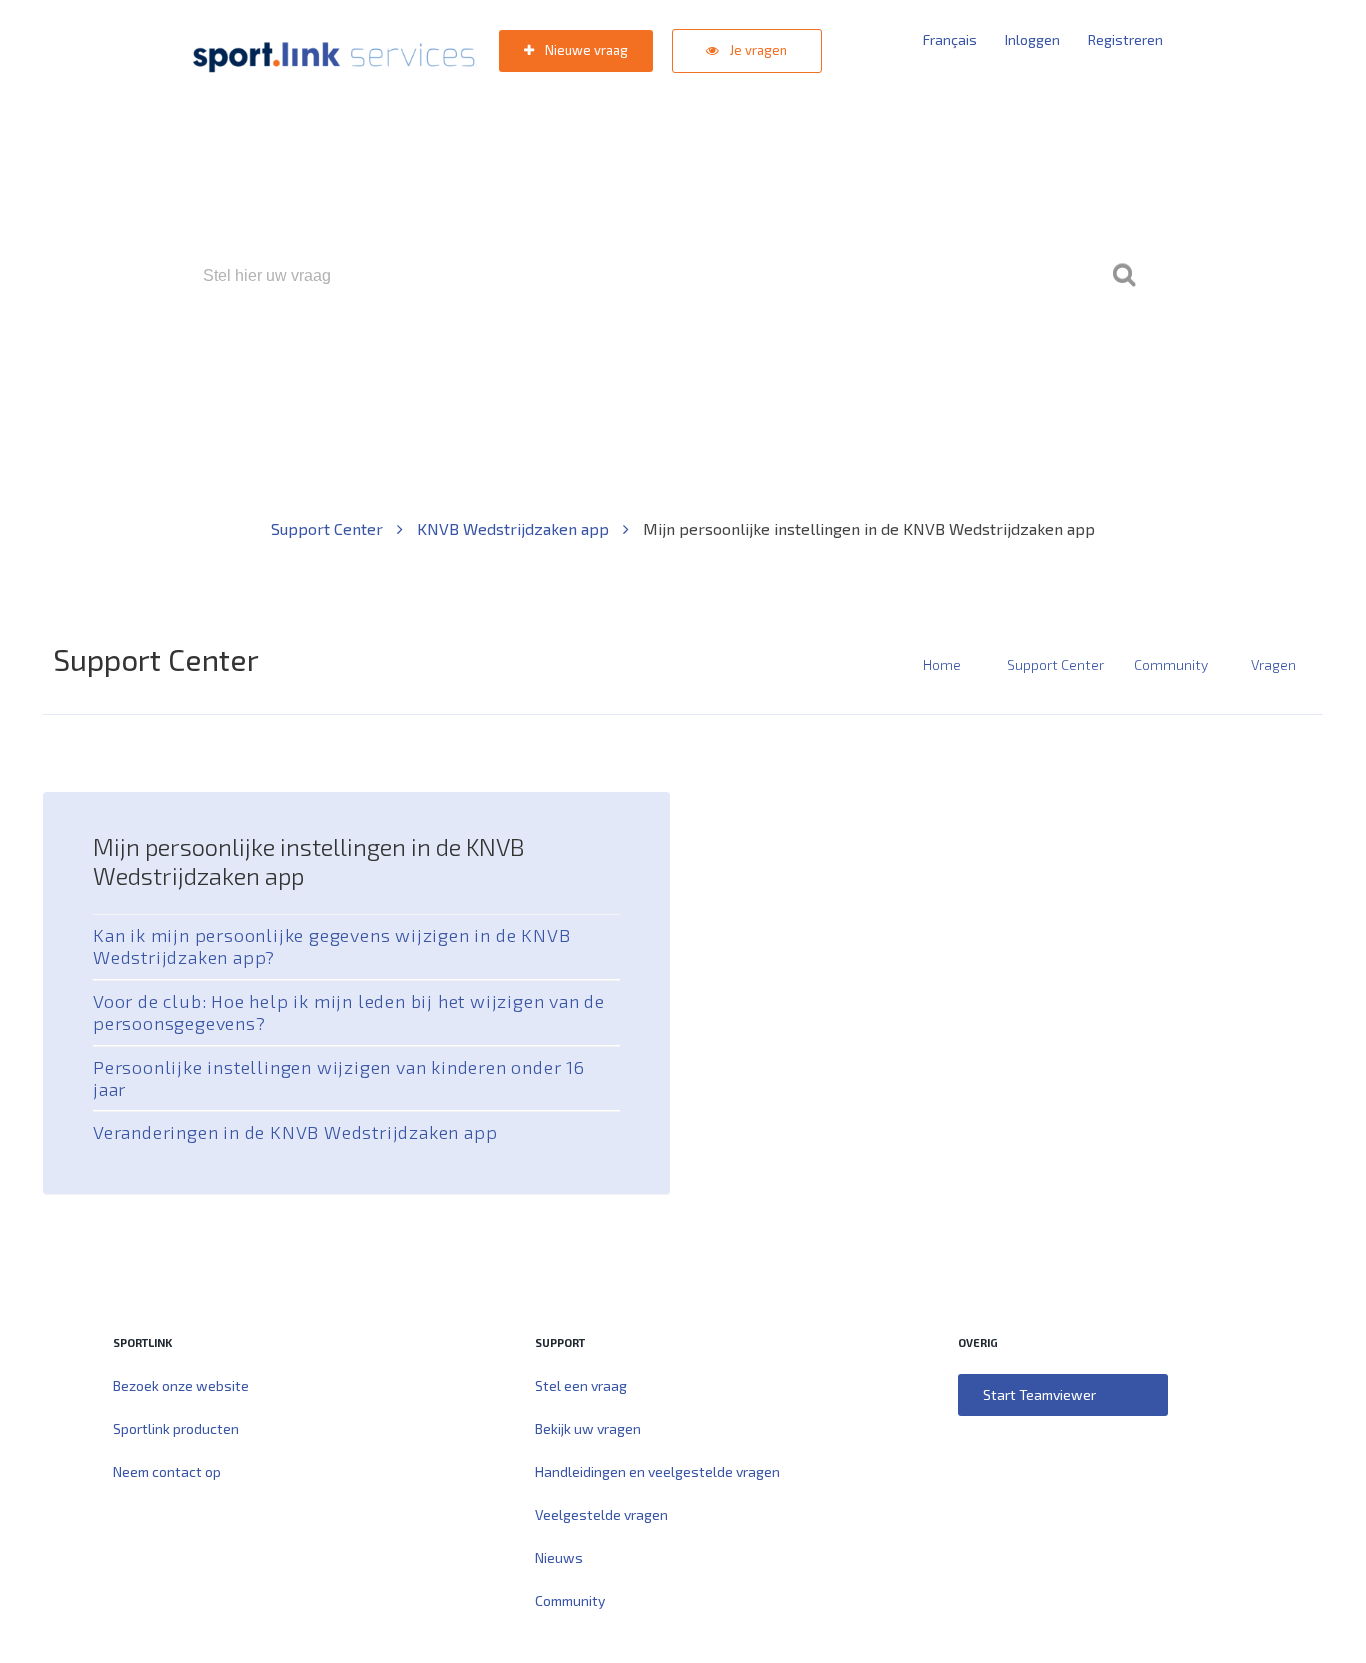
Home (942, 664)
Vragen (1273, 664)
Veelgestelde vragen (601, 1514)
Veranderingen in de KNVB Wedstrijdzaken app (295, 1132)
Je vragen (757, 50)
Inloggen (1032, 39)
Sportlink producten (176, 1428)
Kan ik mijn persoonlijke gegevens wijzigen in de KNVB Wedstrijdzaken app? (331, 946)
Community (1171, 664)
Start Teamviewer (1039, 1394)
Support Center (329, 528)
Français (950, 39)
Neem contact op (167, 1471)
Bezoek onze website (181, 1385)
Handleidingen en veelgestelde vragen (657, 1471)
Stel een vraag (581, 1385)
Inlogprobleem (794, 361)
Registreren (1125, 39)
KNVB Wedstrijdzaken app (515, 528)
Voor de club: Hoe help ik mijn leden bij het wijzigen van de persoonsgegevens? (349, 1012)
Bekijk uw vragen (588, 1428)
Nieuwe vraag (585, 50)
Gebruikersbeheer (922, 361)
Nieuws (559, 1557)
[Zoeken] (1124, 276)
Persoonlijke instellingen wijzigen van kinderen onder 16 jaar (339, 1078)
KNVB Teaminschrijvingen (639, 361)
